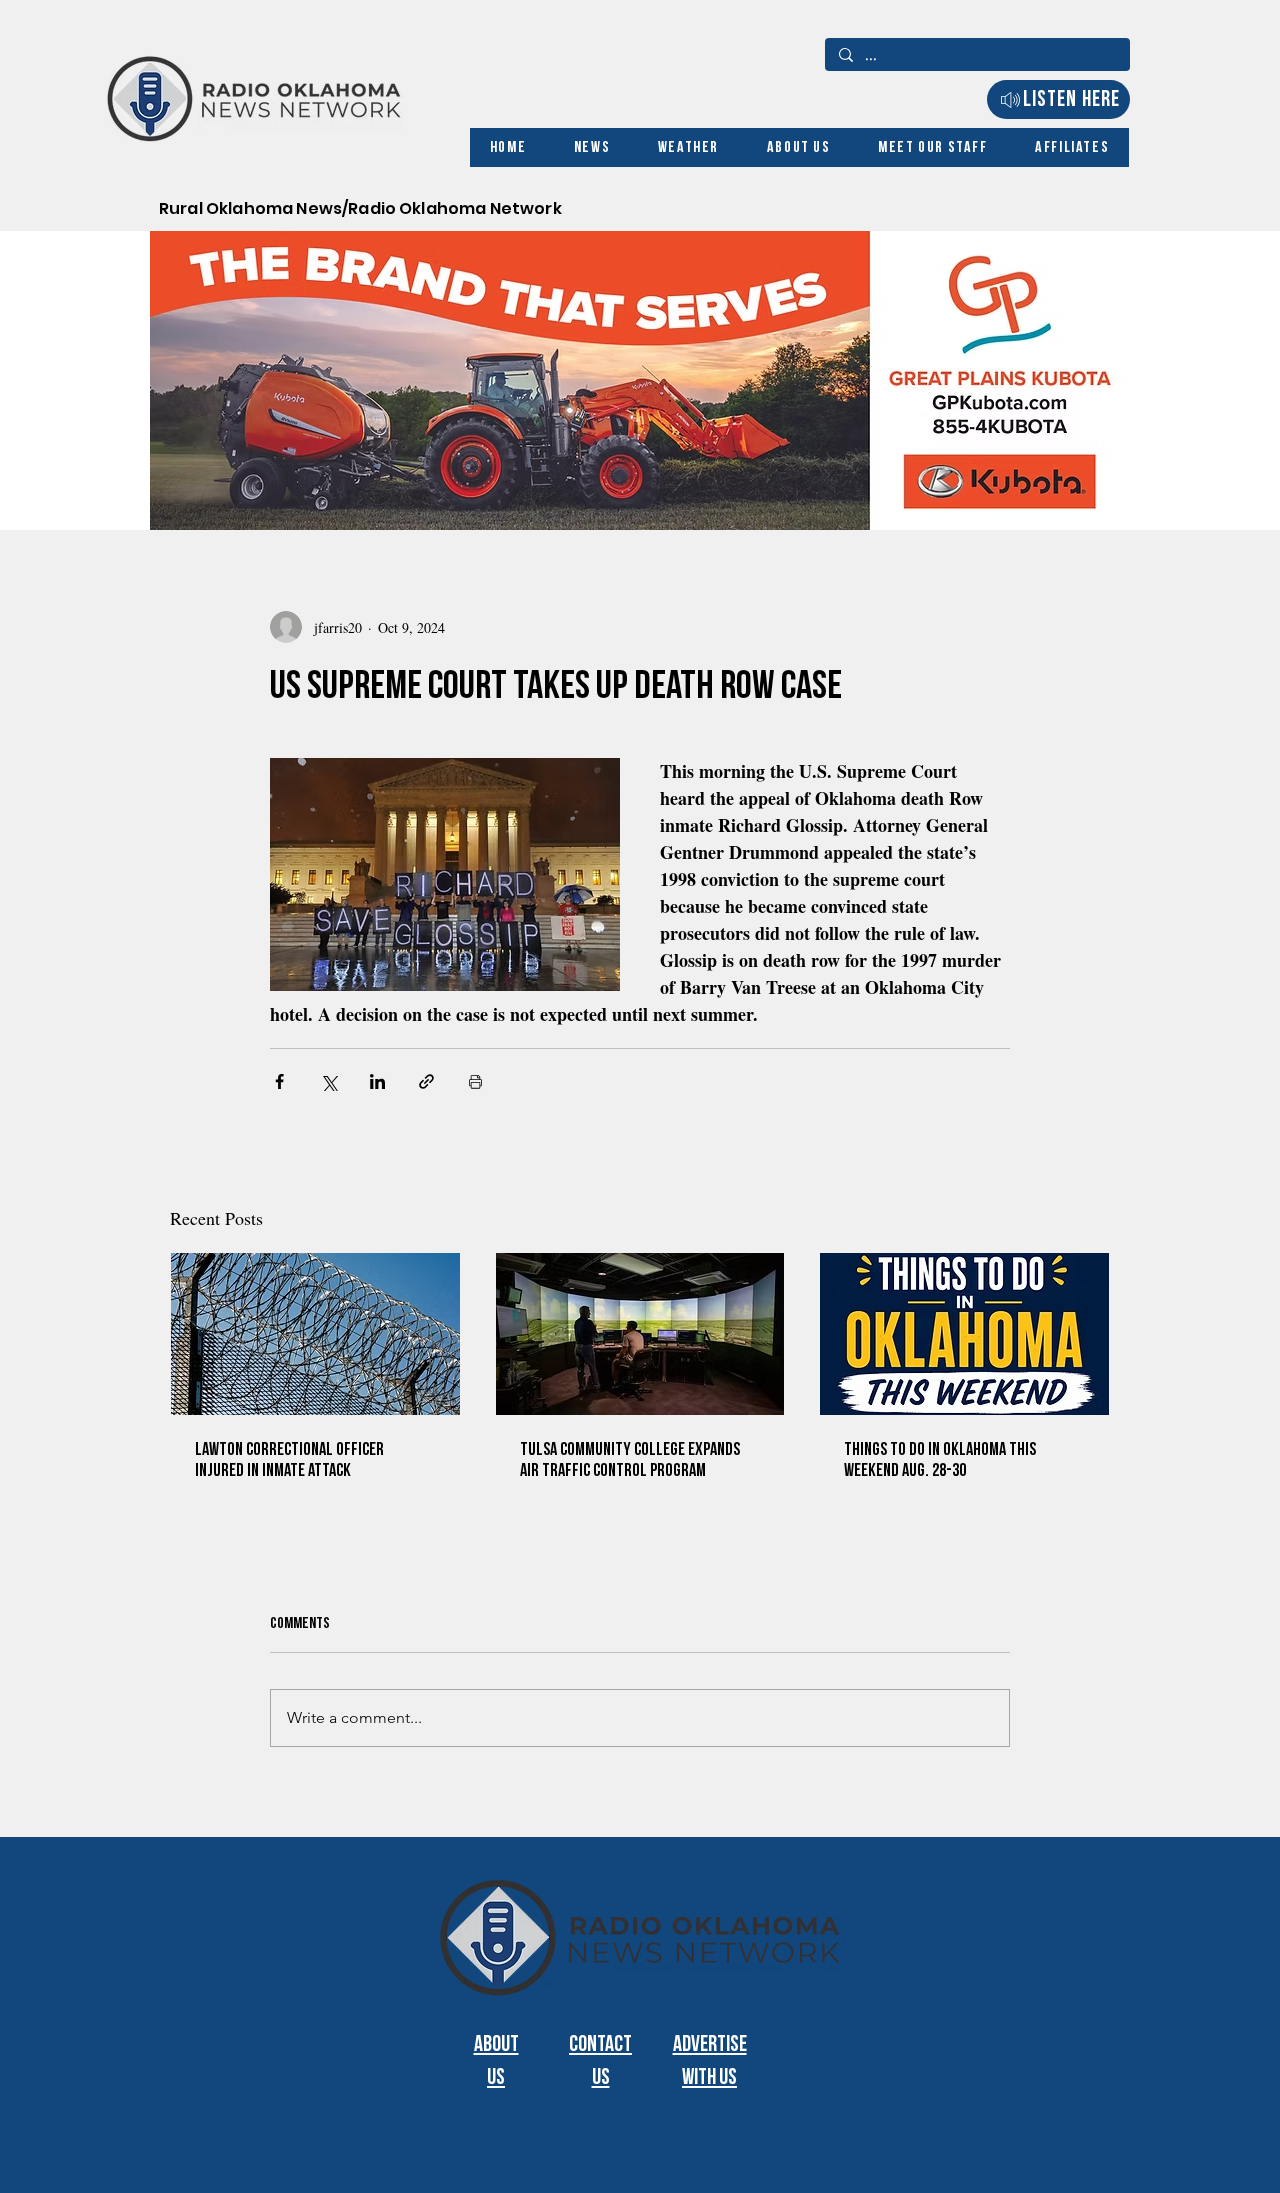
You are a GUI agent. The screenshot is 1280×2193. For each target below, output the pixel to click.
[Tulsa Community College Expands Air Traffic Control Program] (640, 1334)
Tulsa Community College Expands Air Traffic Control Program (630, 1460)
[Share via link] (426, 1081)
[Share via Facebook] (279, 1081)
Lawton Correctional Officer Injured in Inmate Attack (289, 1460)
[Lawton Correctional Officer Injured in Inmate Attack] (315, 1334)
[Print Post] (475, 1081)
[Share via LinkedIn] (377, 1081)
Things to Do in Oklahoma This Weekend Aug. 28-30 (940, 1460)
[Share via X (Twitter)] (328, 1081)
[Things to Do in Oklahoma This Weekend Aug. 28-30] (964, 1334)
